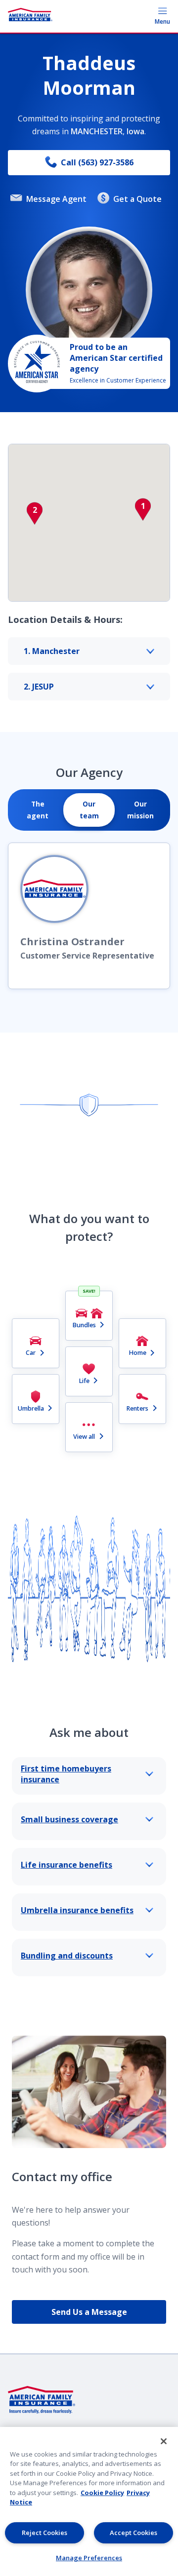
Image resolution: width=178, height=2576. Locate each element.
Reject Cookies (44, 2533)
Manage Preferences (89, 2558)
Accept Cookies (133, 2533)
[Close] (164, 2441)
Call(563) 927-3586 (97, 162)
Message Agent (56, 199)
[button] (143, 509)
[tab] (38, 810)
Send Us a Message (89, 2312)
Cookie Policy (102, 2493)
